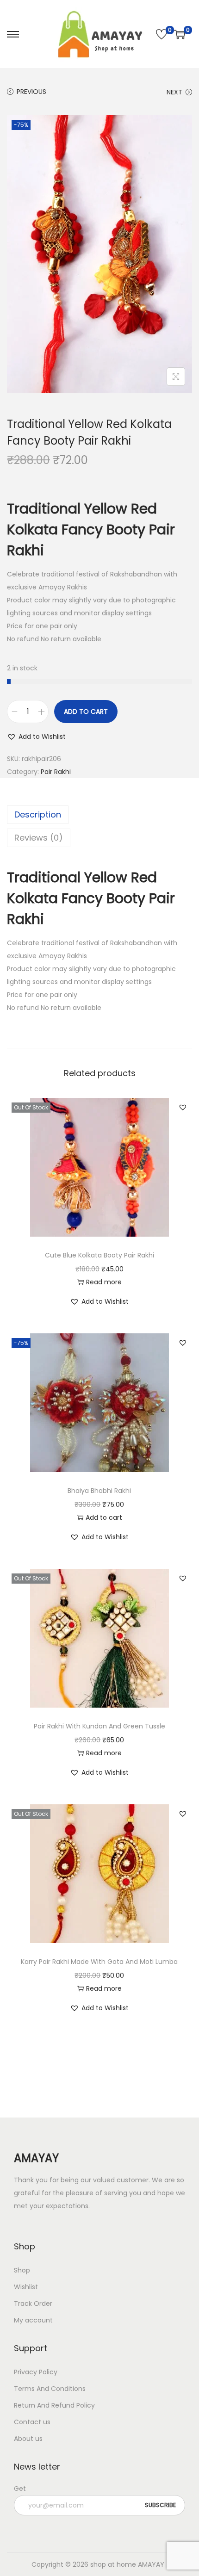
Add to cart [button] (104, 1517)
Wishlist (26, 2287)
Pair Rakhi (56, 772)
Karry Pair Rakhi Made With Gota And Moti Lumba (99, 1962)
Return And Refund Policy (54, 2405)
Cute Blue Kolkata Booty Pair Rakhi (99, 1255)
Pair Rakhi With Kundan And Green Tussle (99, 1726)
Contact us (32, 2422)
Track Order (33, 2304)
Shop (22, 2270)
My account (33, 2320)
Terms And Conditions (50, 2389)
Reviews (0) (39, 838)
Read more (104, 1282)
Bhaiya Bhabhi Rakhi (99, 1491)
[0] (162, 34)
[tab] (99, 815)
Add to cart (86, 712)
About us (28, 2439)
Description (38, 814)
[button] (36, 737)
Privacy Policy (36, 2372)
